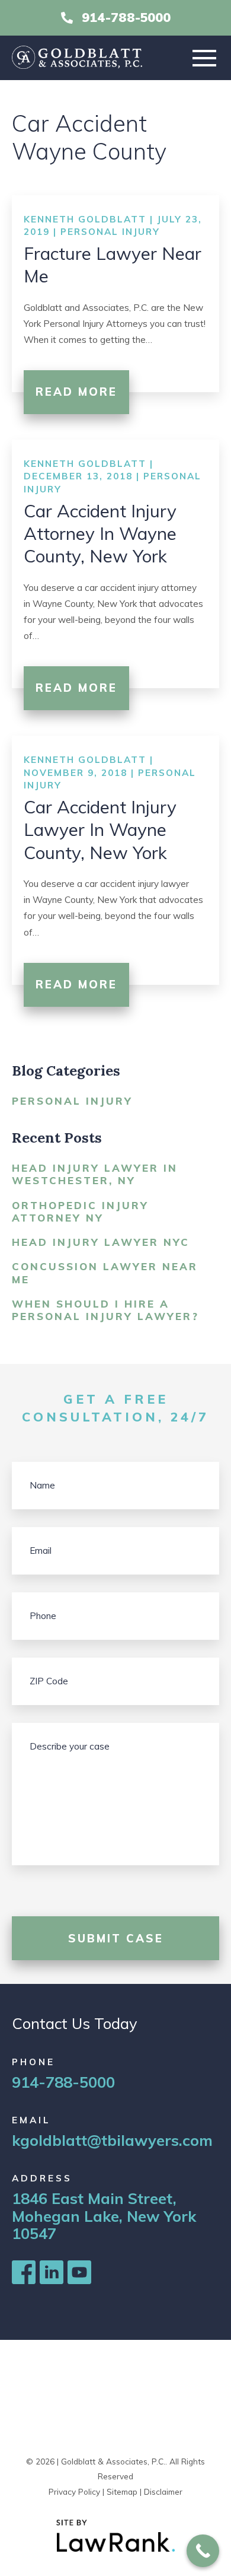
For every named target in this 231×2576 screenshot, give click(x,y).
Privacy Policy (74, 2491)
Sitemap (122, 2491)
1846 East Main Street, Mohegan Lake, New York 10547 (104, 2216)
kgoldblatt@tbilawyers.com (112, 2140)
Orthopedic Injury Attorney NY (80, 1211)
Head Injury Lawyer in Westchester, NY (95, 1174)
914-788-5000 (126, 18)
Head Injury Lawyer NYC (101, 1242)
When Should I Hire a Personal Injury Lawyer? (105, 1310)
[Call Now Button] (203, 2551)
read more (76, 392)
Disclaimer (163, 2491)
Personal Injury (110, 232)
